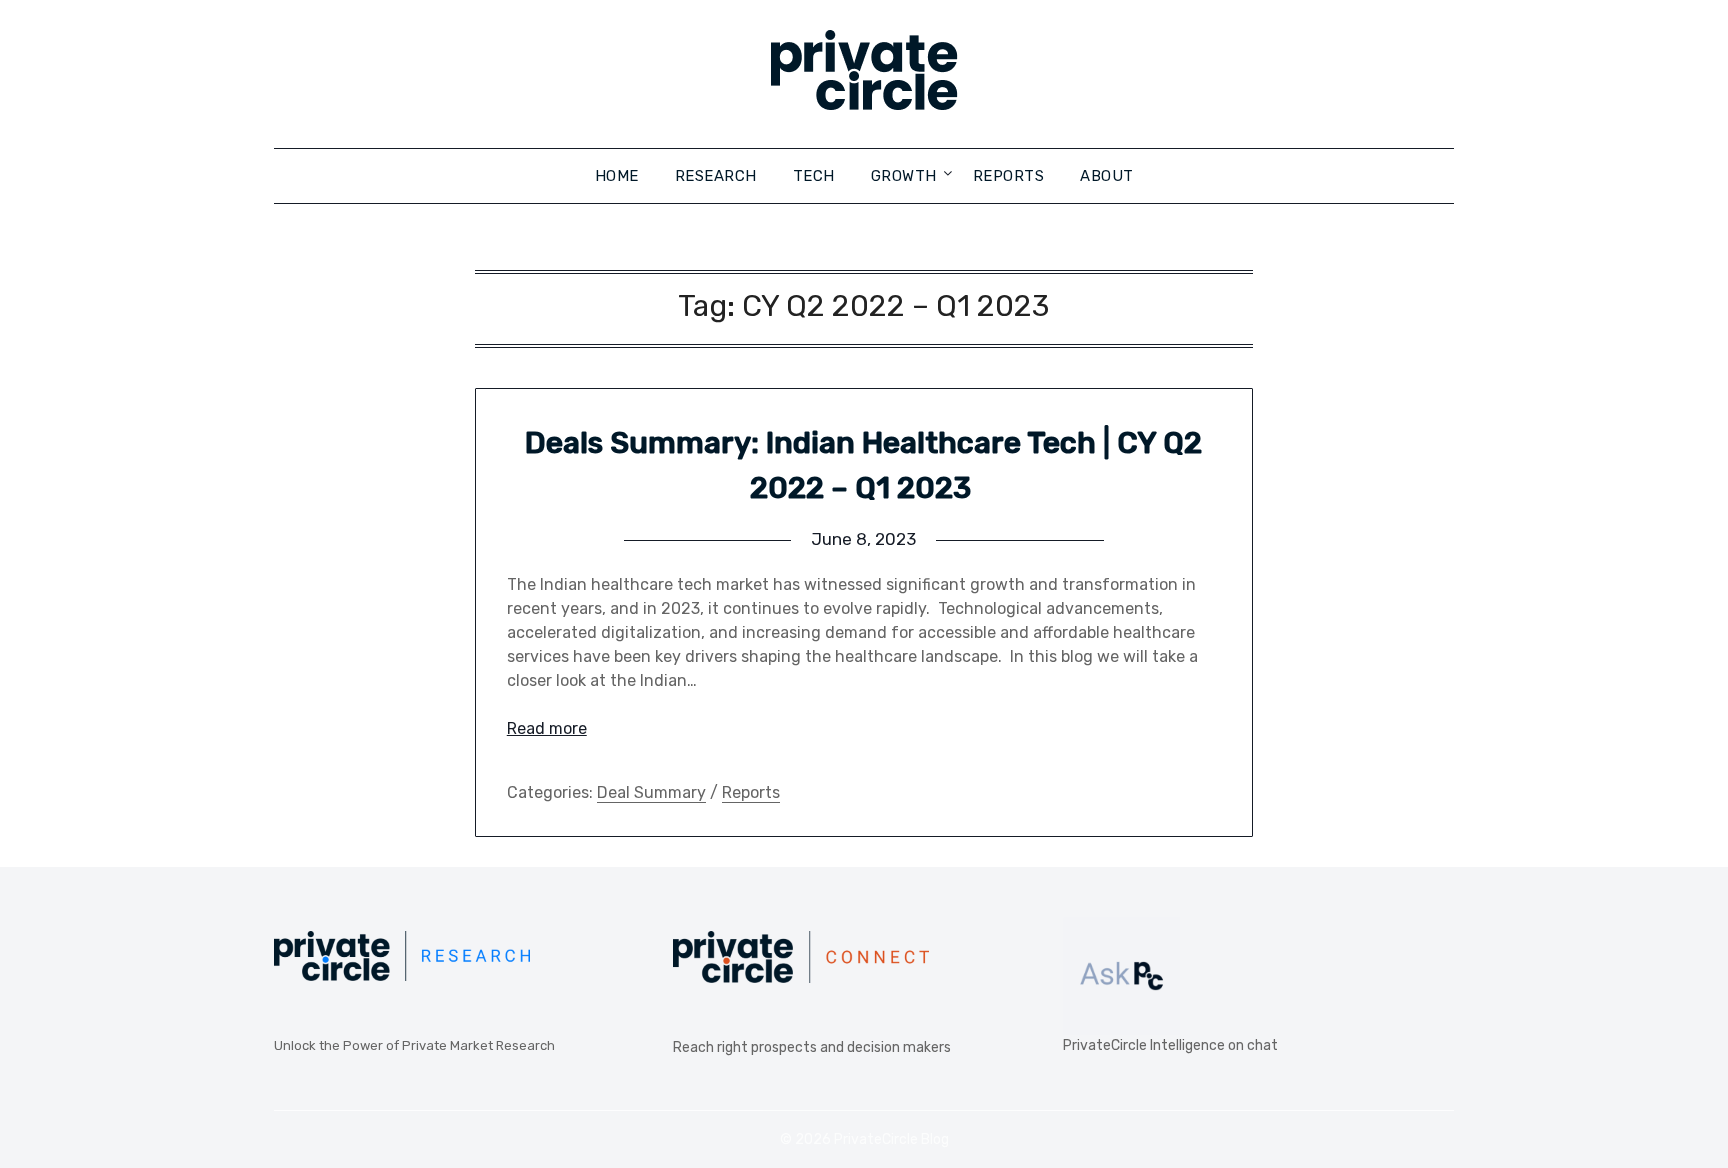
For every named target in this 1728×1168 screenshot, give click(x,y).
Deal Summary (651, 792)
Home (617, 176)
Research (716, 176)
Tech (814, 176)
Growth (904, 176)
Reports (1009, 176)
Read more (547, 728)
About (1107, 176)
